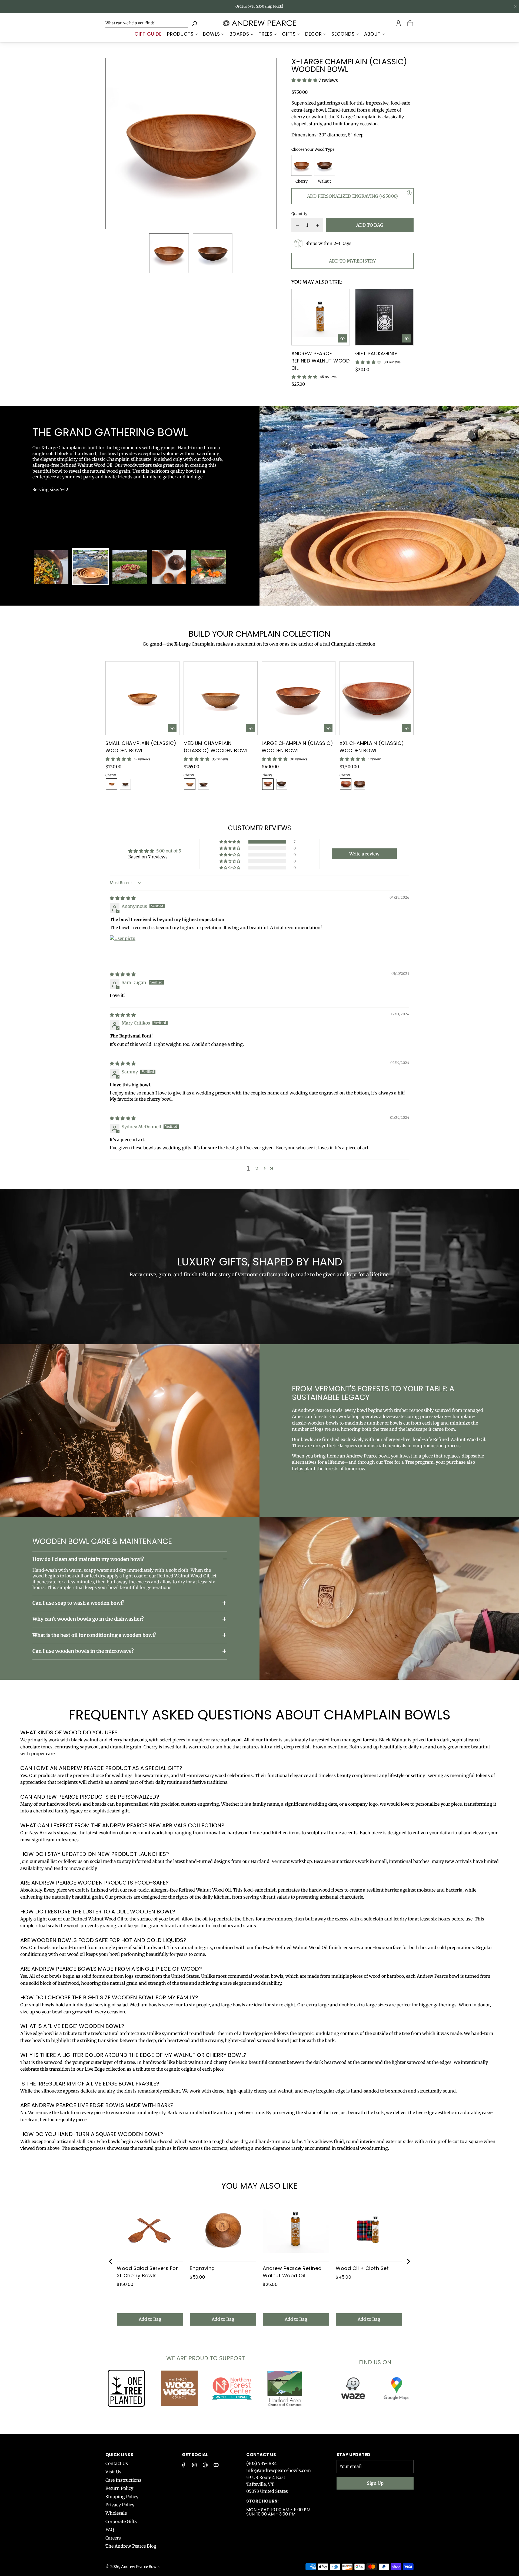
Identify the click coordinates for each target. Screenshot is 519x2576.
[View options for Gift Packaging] (406, 338)
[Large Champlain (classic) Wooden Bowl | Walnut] (282, 784)
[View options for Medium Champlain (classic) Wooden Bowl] (250, 728)
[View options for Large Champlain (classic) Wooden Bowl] (328, 728)
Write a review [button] (364, 854)
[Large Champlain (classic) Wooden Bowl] (299, 698)
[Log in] (399, 23)
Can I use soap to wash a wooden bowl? (78, 1603)
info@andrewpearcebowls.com (279, 2470)
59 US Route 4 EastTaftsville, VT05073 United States (267, 2484)
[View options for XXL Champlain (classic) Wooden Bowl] (406, 728)
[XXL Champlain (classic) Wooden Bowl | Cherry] (346, 784)
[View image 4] (169, 567)
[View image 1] (51, 567)
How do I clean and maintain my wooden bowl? (88, 1559)
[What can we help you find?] (147, 23)
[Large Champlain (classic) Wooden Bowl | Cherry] (268, 784)
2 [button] (257, 1168)
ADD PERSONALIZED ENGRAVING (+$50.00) (352, 196)
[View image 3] (130, 567)
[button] (119, 144)
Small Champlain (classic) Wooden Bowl (141, 747)
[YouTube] (216, 2465)
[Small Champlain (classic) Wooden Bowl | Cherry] (112, 784)
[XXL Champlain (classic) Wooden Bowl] (377, 698)
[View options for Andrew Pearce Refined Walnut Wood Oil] (342, 338)
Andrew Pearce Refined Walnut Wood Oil (321, 361)
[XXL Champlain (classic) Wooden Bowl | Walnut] (360, 784)
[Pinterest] (205, 2465)
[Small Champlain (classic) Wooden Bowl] (142, 698)
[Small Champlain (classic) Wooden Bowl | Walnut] (125, 784)
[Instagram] (194, 2465)
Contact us (261, 2455)
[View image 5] (208, 567)
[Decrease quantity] (297, 225)
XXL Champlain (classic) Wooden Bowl (372, 747)
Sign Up (375, 2483)
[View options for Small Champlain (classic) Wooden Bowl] (172, 728)
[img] (123, 898)
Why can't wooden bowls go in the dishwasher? (88, 1619)
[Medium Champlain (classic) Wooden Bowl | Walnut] (204, 784)
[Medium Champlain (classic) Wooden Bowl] (221, 698)
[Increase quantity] (317, 225)
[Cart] (411, 23)
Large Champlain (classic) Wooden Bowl (297, 747)
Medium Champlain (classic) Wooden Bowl (216, 747)
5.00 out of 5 (169, 851)
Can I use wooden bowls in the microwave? (83, 1651)
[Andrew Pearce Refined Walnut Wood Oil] (321, 317)
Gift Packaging (376, 353)
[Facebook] (184, 2465)
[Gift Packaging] (384, 317)
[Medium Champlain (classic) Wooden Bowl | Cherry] (190, 784)
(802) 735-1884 (262, 2463)
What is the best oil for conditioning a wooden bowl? (94, 1635)
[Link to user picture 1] (123, 948)
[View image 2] (91, 567)
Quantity (299, 214)
